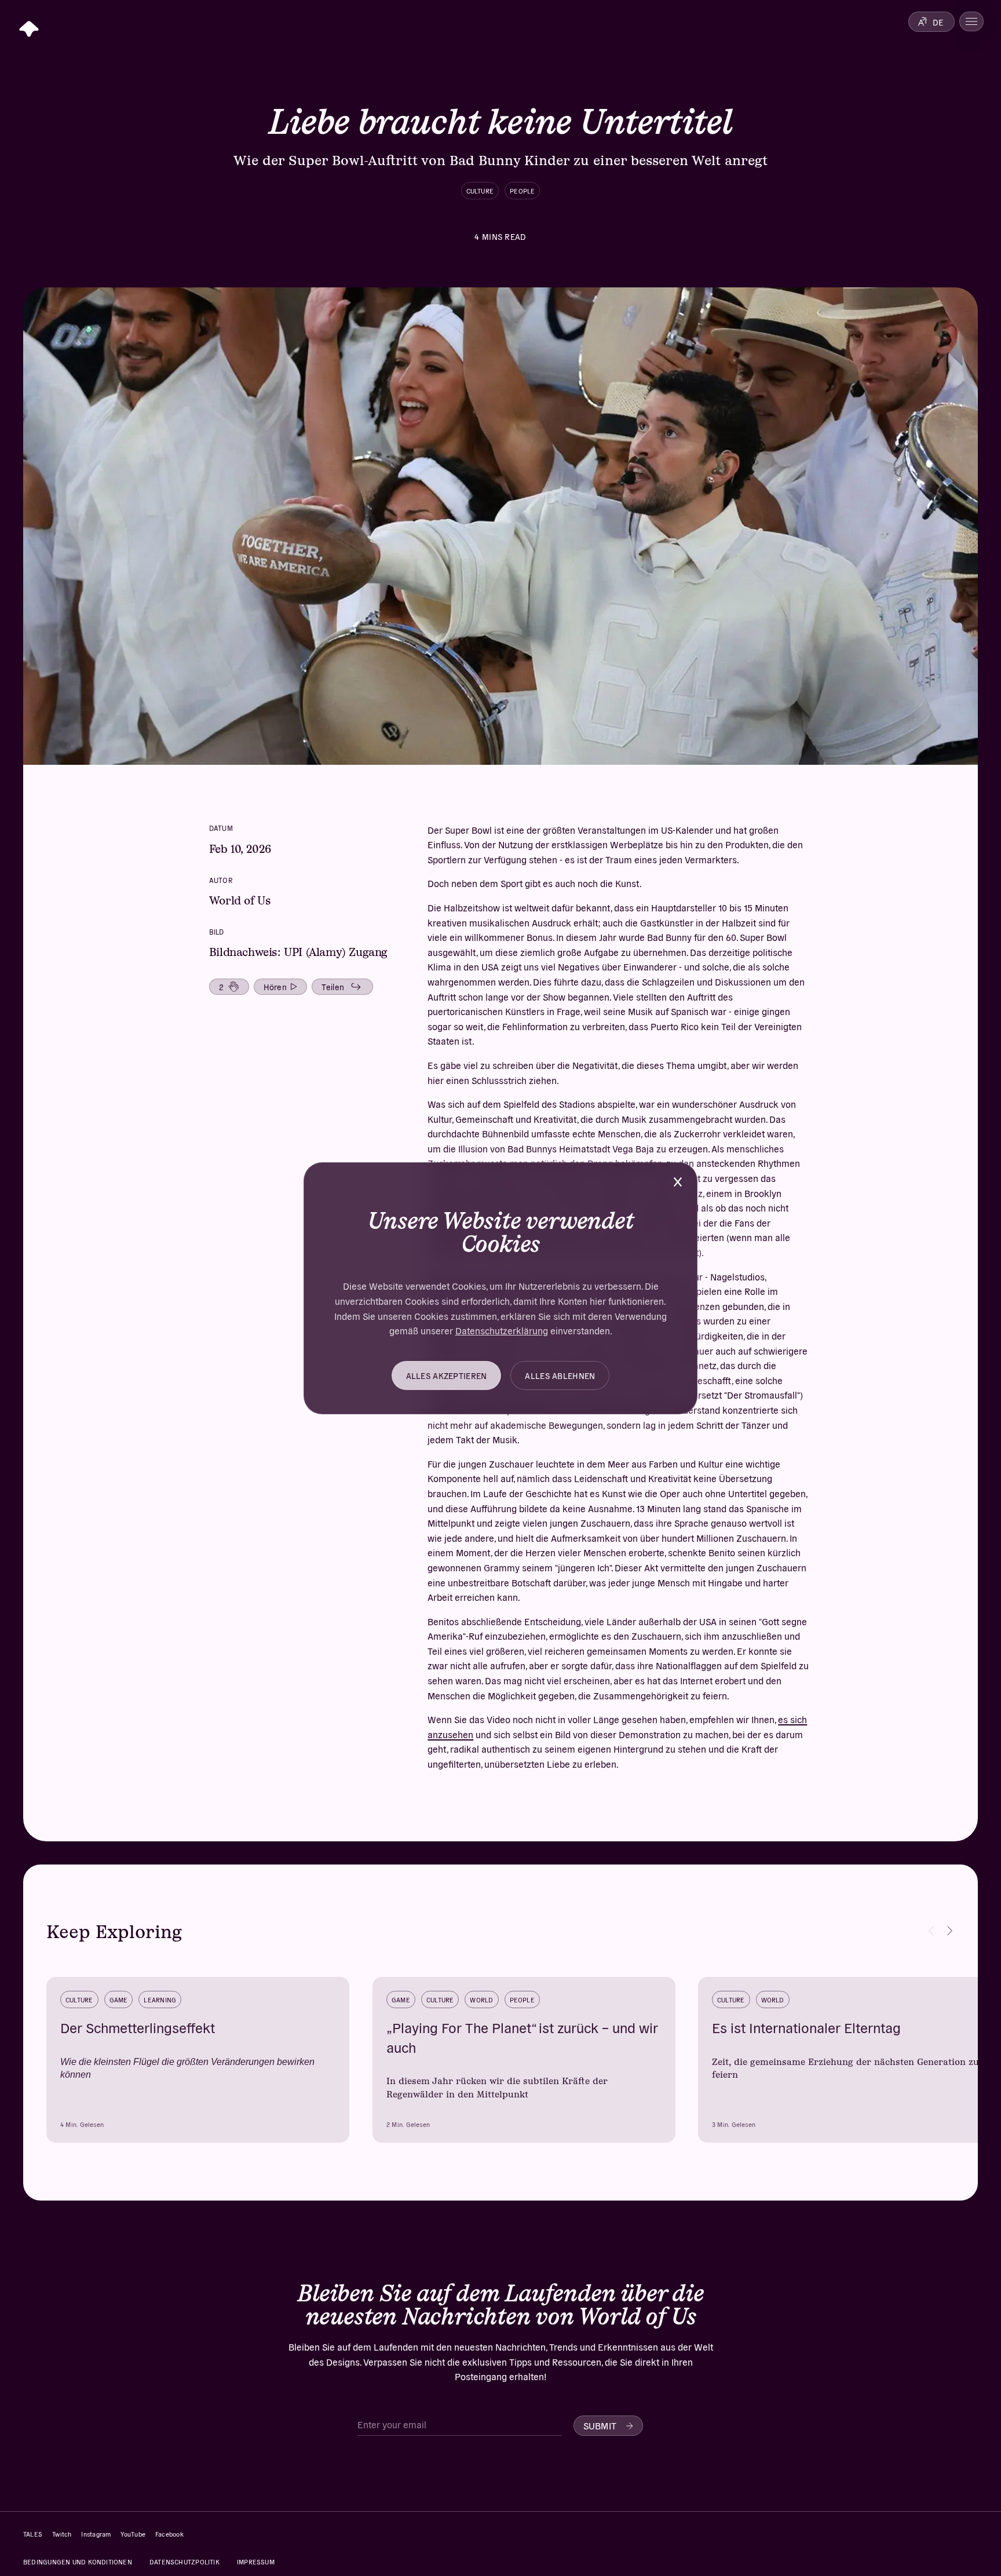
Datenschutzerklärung (502, 1330)
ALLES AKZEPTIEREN (447, 1375)
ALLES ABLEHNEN (560, 1375)
